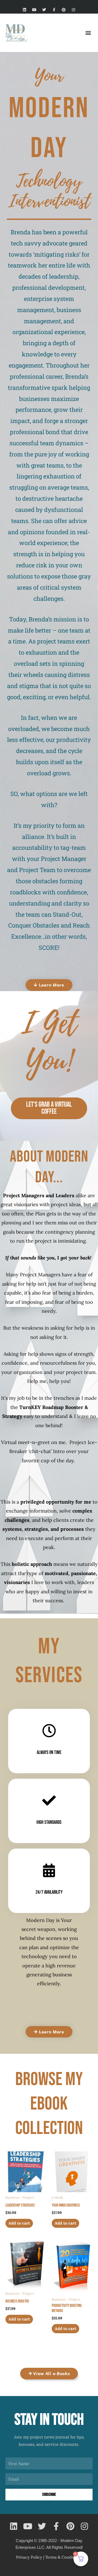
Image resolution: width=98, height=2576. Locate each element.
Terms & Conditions (64, 2557)
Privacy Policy (29, 2557)
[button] (88, 33)
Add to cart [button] (19, 2223)
